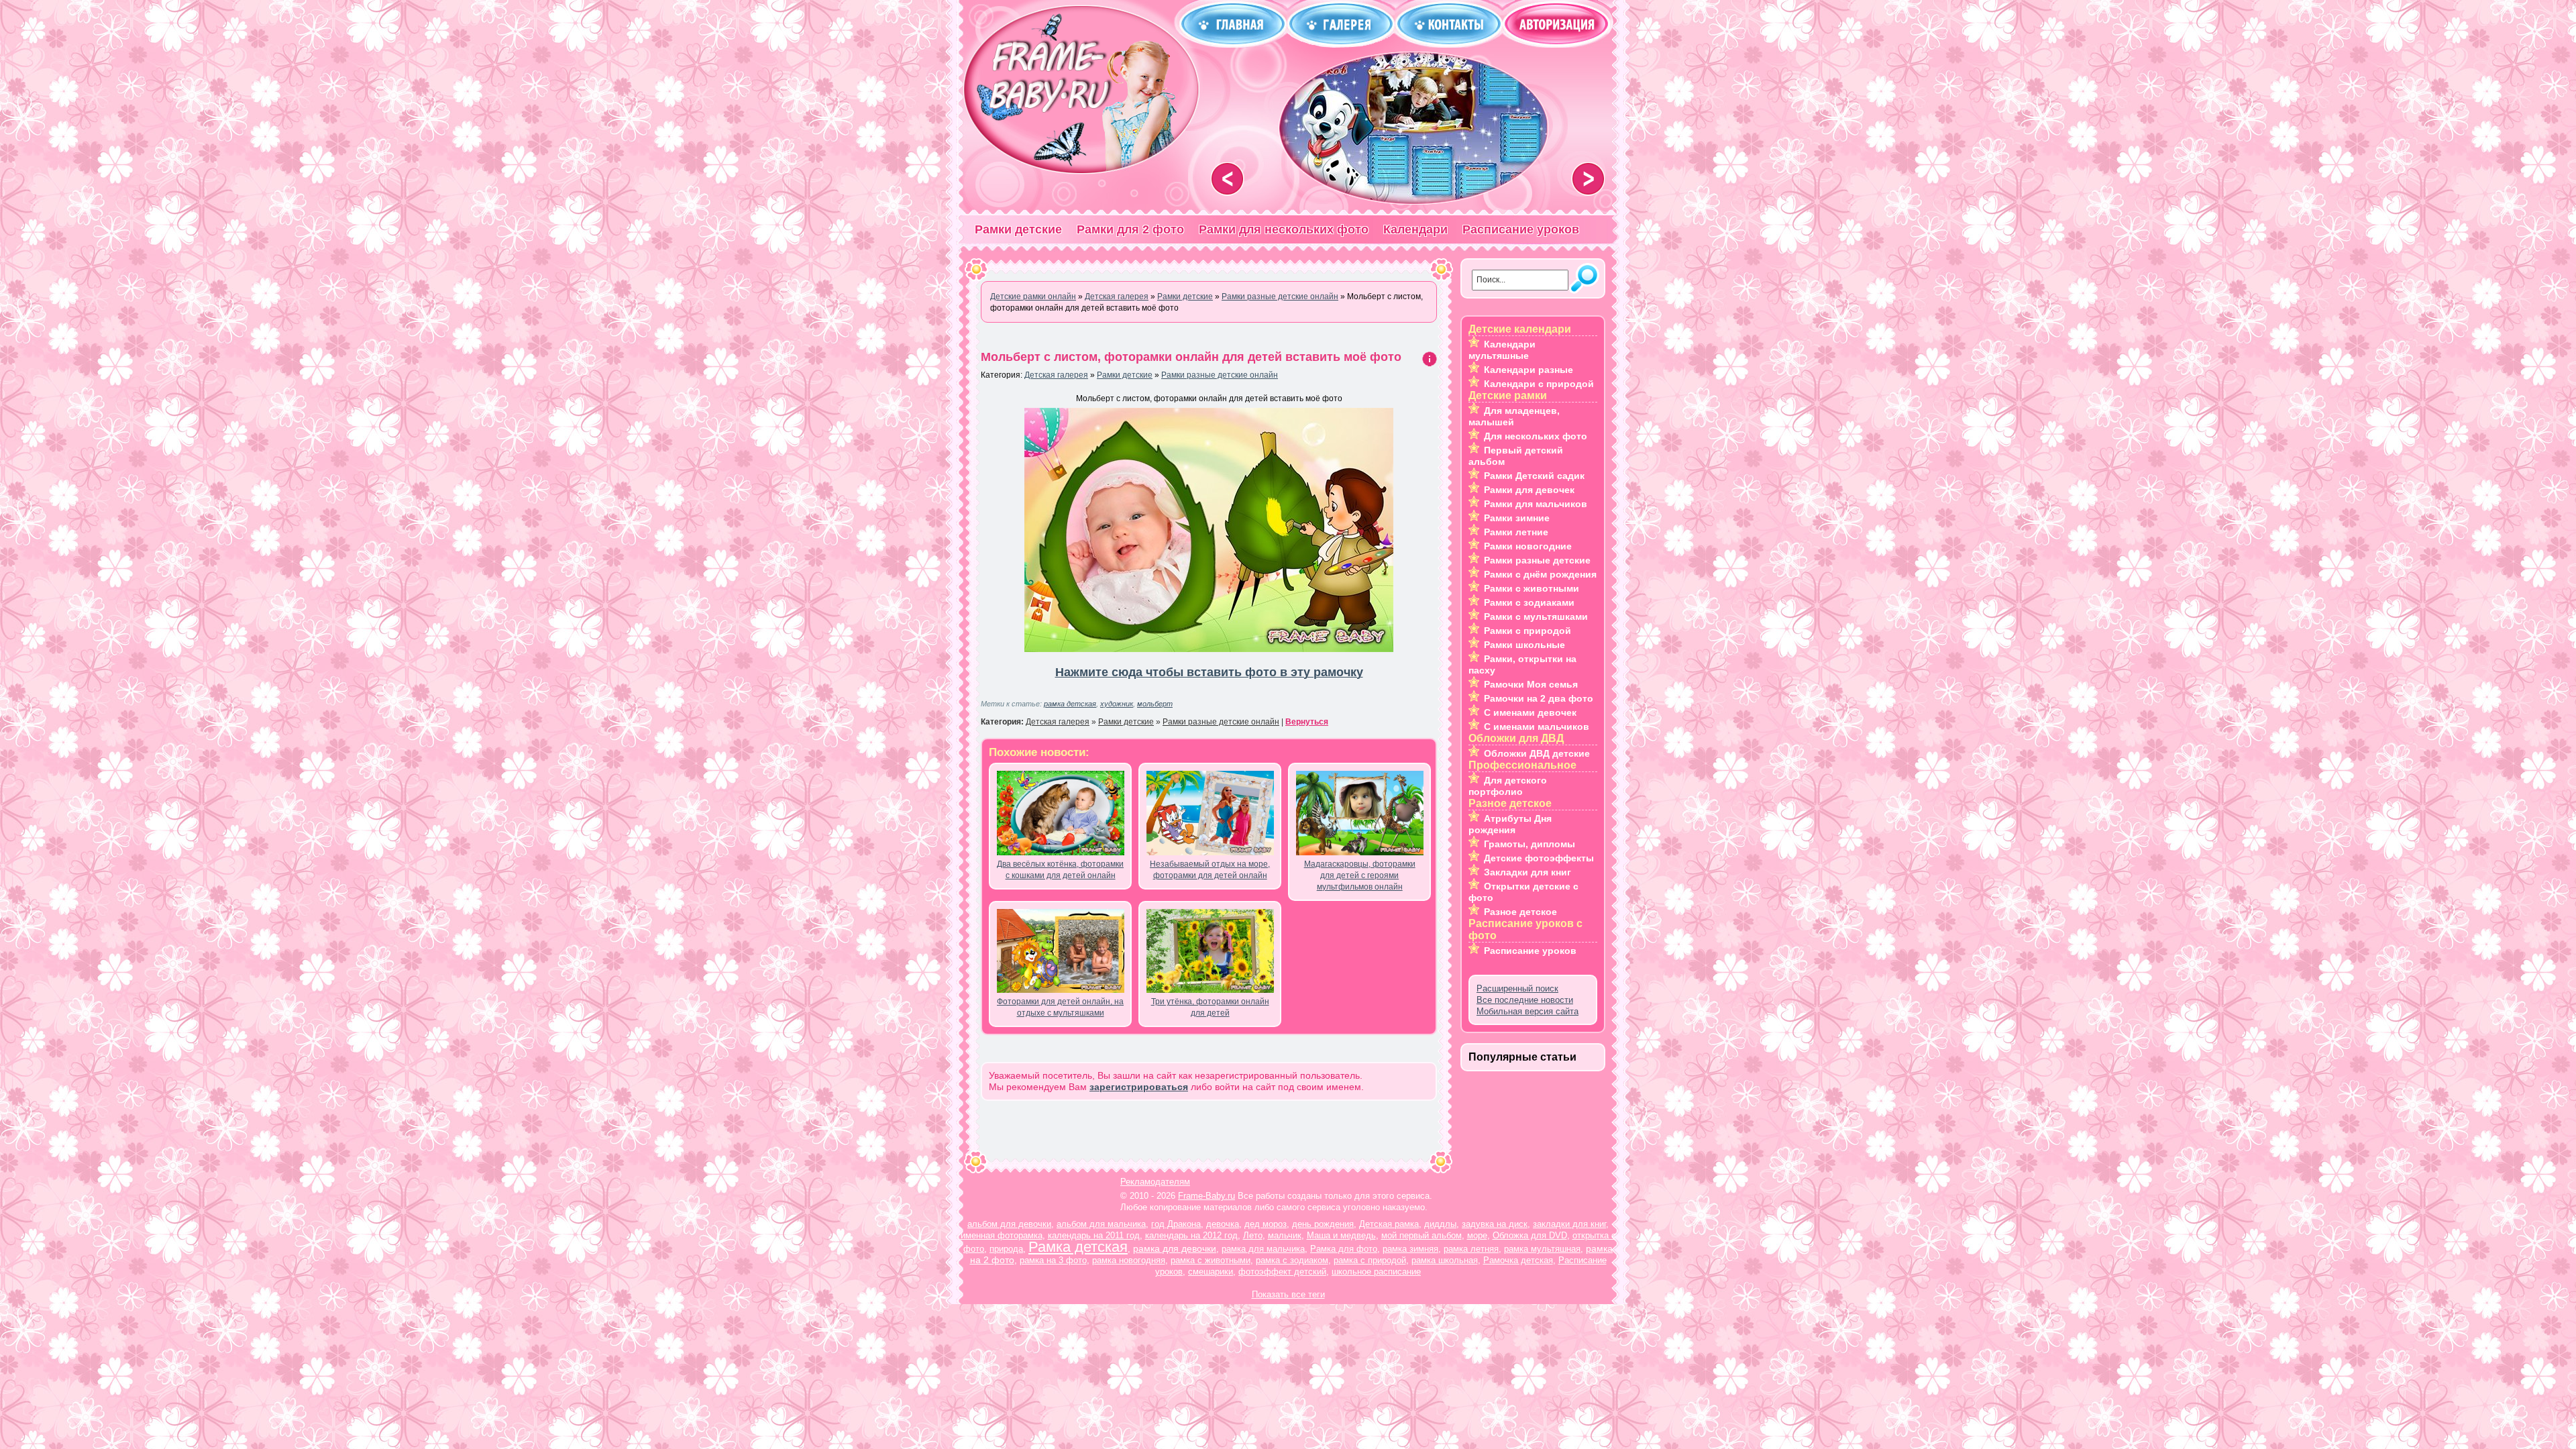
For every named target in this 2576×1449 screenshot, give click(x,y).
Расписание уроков (1521, 229)
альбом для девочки (1009, 1224)
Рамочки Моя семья (1531, 684)
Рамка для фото (1344, 1249)
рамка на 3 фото (1053, 1260)
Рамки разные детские (1537, 560)
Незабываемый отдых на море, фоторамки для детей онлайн (1210, 870)
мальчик (1285, 1235)
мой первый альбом (1421, 1235)
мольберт (1155, 704)
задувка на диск (1495, 1224)
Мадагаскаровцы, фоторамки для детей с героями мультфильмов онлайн (1360, 875)
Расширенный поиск (1517, 988)
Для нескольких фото (1536, 436)
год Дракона (1176, 1224)
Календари (1415, 229)
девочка (1223, 1224)
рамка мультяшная (1542, 1249)
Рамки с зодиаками (1529, 602)
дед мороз (1266, 1224)
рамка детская (1070, 704)
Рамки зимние (1517, 518)
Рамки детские (1018, 229)
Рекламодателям (1155, 1182)
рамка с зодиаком (1292, 1260)
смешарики (1211, 1272)
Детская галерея (1056, 375)
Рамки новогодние (1528, 546)
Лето (1253, 1235)
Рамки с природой (1527, 631)
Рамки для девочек (1529, 490)
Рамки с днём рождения (1540, 574)
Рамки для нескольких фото (1284, 229)
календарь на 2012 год (1191, 1235)
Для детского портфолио (1508, 786)
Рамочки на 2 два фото (1539, 698)
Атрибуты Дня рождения (1510, 824)
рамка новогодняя (1129, 1260)
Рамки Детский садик (1534, 476)
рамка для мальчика (1263, 1249)
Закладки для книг (1527, 872)
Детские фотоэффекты (1539, 858)
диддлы (1440, 1224)
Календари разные (1528, 370)
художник (1117, 704)
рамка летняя (1471, 1249)
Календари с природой (1539, 384)
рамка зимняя (1410, 1249)
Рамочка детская (1518, 1260)
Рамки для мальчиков (1536, 504)
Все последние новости (1525, 1000)
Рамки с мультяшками (1536, 616)
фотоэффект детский (1282, 1272)
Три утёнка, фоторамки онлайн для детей (1210, 1007)
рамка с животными (1211, 1260)
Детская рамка (1389, 1224)
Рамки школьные (1524, 645)
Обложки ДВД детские (1537, 753)
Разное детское (1520, 912)
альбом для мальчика (1101, 1224)
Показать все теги (1288, 1294)
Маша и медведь (1341, 1235)
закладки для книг (1569, 1224)
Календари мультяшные (1502, 350)
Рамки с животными (1532, 588)
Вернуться (1307, 722)
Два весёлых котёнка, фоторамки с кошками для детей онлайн (1060, 870)
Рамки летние (1516, 532)
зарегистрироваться (1139, 1087)
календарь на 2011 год (1094, 1235)
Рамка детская (1078, 1247)
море (1477, 1235)
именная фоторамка (1002, 1235)
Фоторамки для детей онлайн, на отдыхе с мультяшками (1060, 1007)
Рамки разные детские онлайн (1220, 375)
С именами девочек (1530, 712)
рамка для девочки (1175, 1248)
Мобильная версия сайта (1527, 1011)
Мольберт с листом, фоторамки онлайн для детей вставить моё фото (1191, 357)
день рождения (1323, 1224)
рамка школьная (1445, 1260)
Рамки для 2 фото (1130, 229)
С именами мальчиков (1537, 727)
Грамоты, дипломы (1529, 844)
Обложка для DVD (1530, 1235)
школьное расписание (1376, 1272)
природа (1006, 1249)
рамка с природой (1370, 1260)
